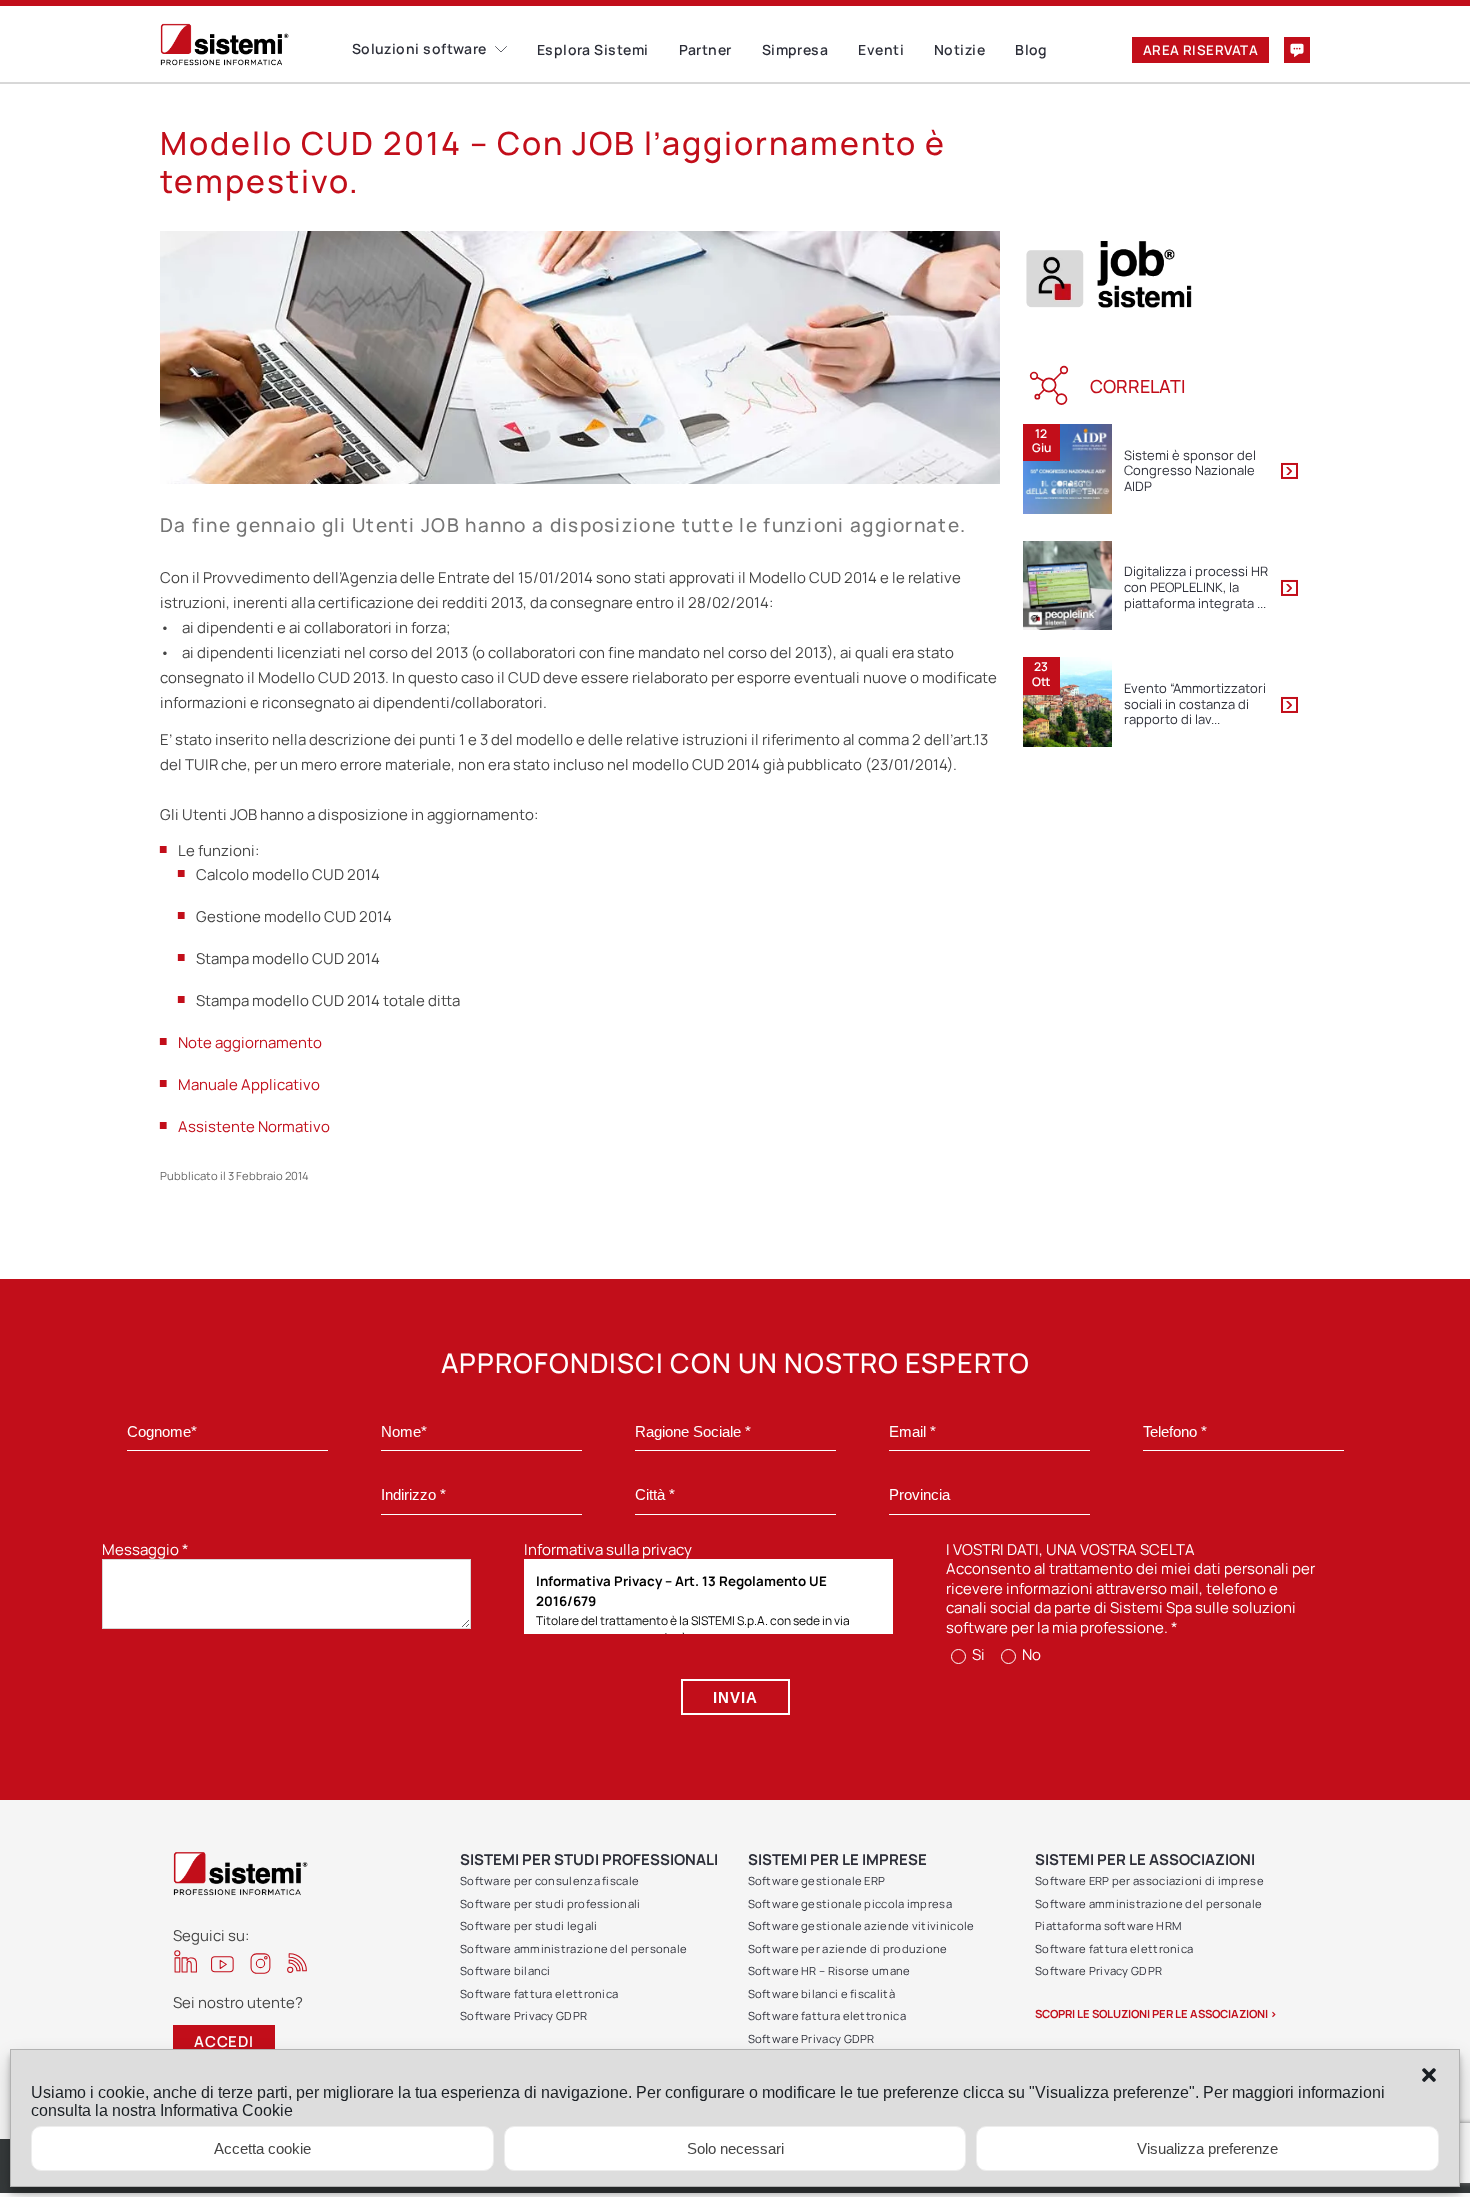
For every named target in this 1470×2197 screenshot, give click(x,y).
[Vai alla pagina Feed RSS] (297, 1962)
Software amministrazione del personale (573, 1948)
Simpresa (795, 49)
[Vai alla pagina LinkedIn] (185, 1961)
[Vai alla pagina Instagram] (260, 1963)
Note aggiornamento (250, 1042)
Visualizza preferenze (1207, 2148)
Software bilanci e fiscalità (821, 1993)
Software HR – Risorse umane (829, 1970)
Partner (705, 49)
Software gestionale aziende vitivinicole (861, 1925)
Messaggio (145, 1549)
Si (977, 1654)
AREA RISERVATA (1200, 50)
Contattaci (1297, 50)
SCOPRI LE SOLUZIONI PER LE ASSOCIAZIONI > (1156, 2013)
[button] (1429, 2075)
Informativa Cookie (226, 2110)
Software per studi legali (529, 1925)
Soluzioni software (419, 48)
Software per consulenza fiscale (549, 1880)
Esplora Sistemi (593, 49)
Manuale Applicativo (249, 1084)
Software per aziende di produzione (848, 1948)
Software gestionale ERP (817, 1880)
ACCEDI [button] (224, 2041)
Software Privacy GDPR (523, 2015)
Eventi (881, 49)
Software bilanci (505, 1970)
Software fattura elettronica (539, 1993)
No (1030, 1654)
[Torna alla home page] (256, 44)
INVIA (735, 1697)
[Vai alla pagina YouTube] (222, 1963)
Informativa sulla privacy (608, 1549)
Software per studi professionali (550, 1903)
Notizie (959, 49)
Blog (1031, 49)
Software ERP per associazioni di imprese (1149, 1880)
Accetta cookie (262, 2148)
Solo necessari (735, 2148)
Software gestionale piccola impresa (850, 1903)
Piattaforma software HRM (1108, 1925)
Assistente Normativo (254, 1126)
